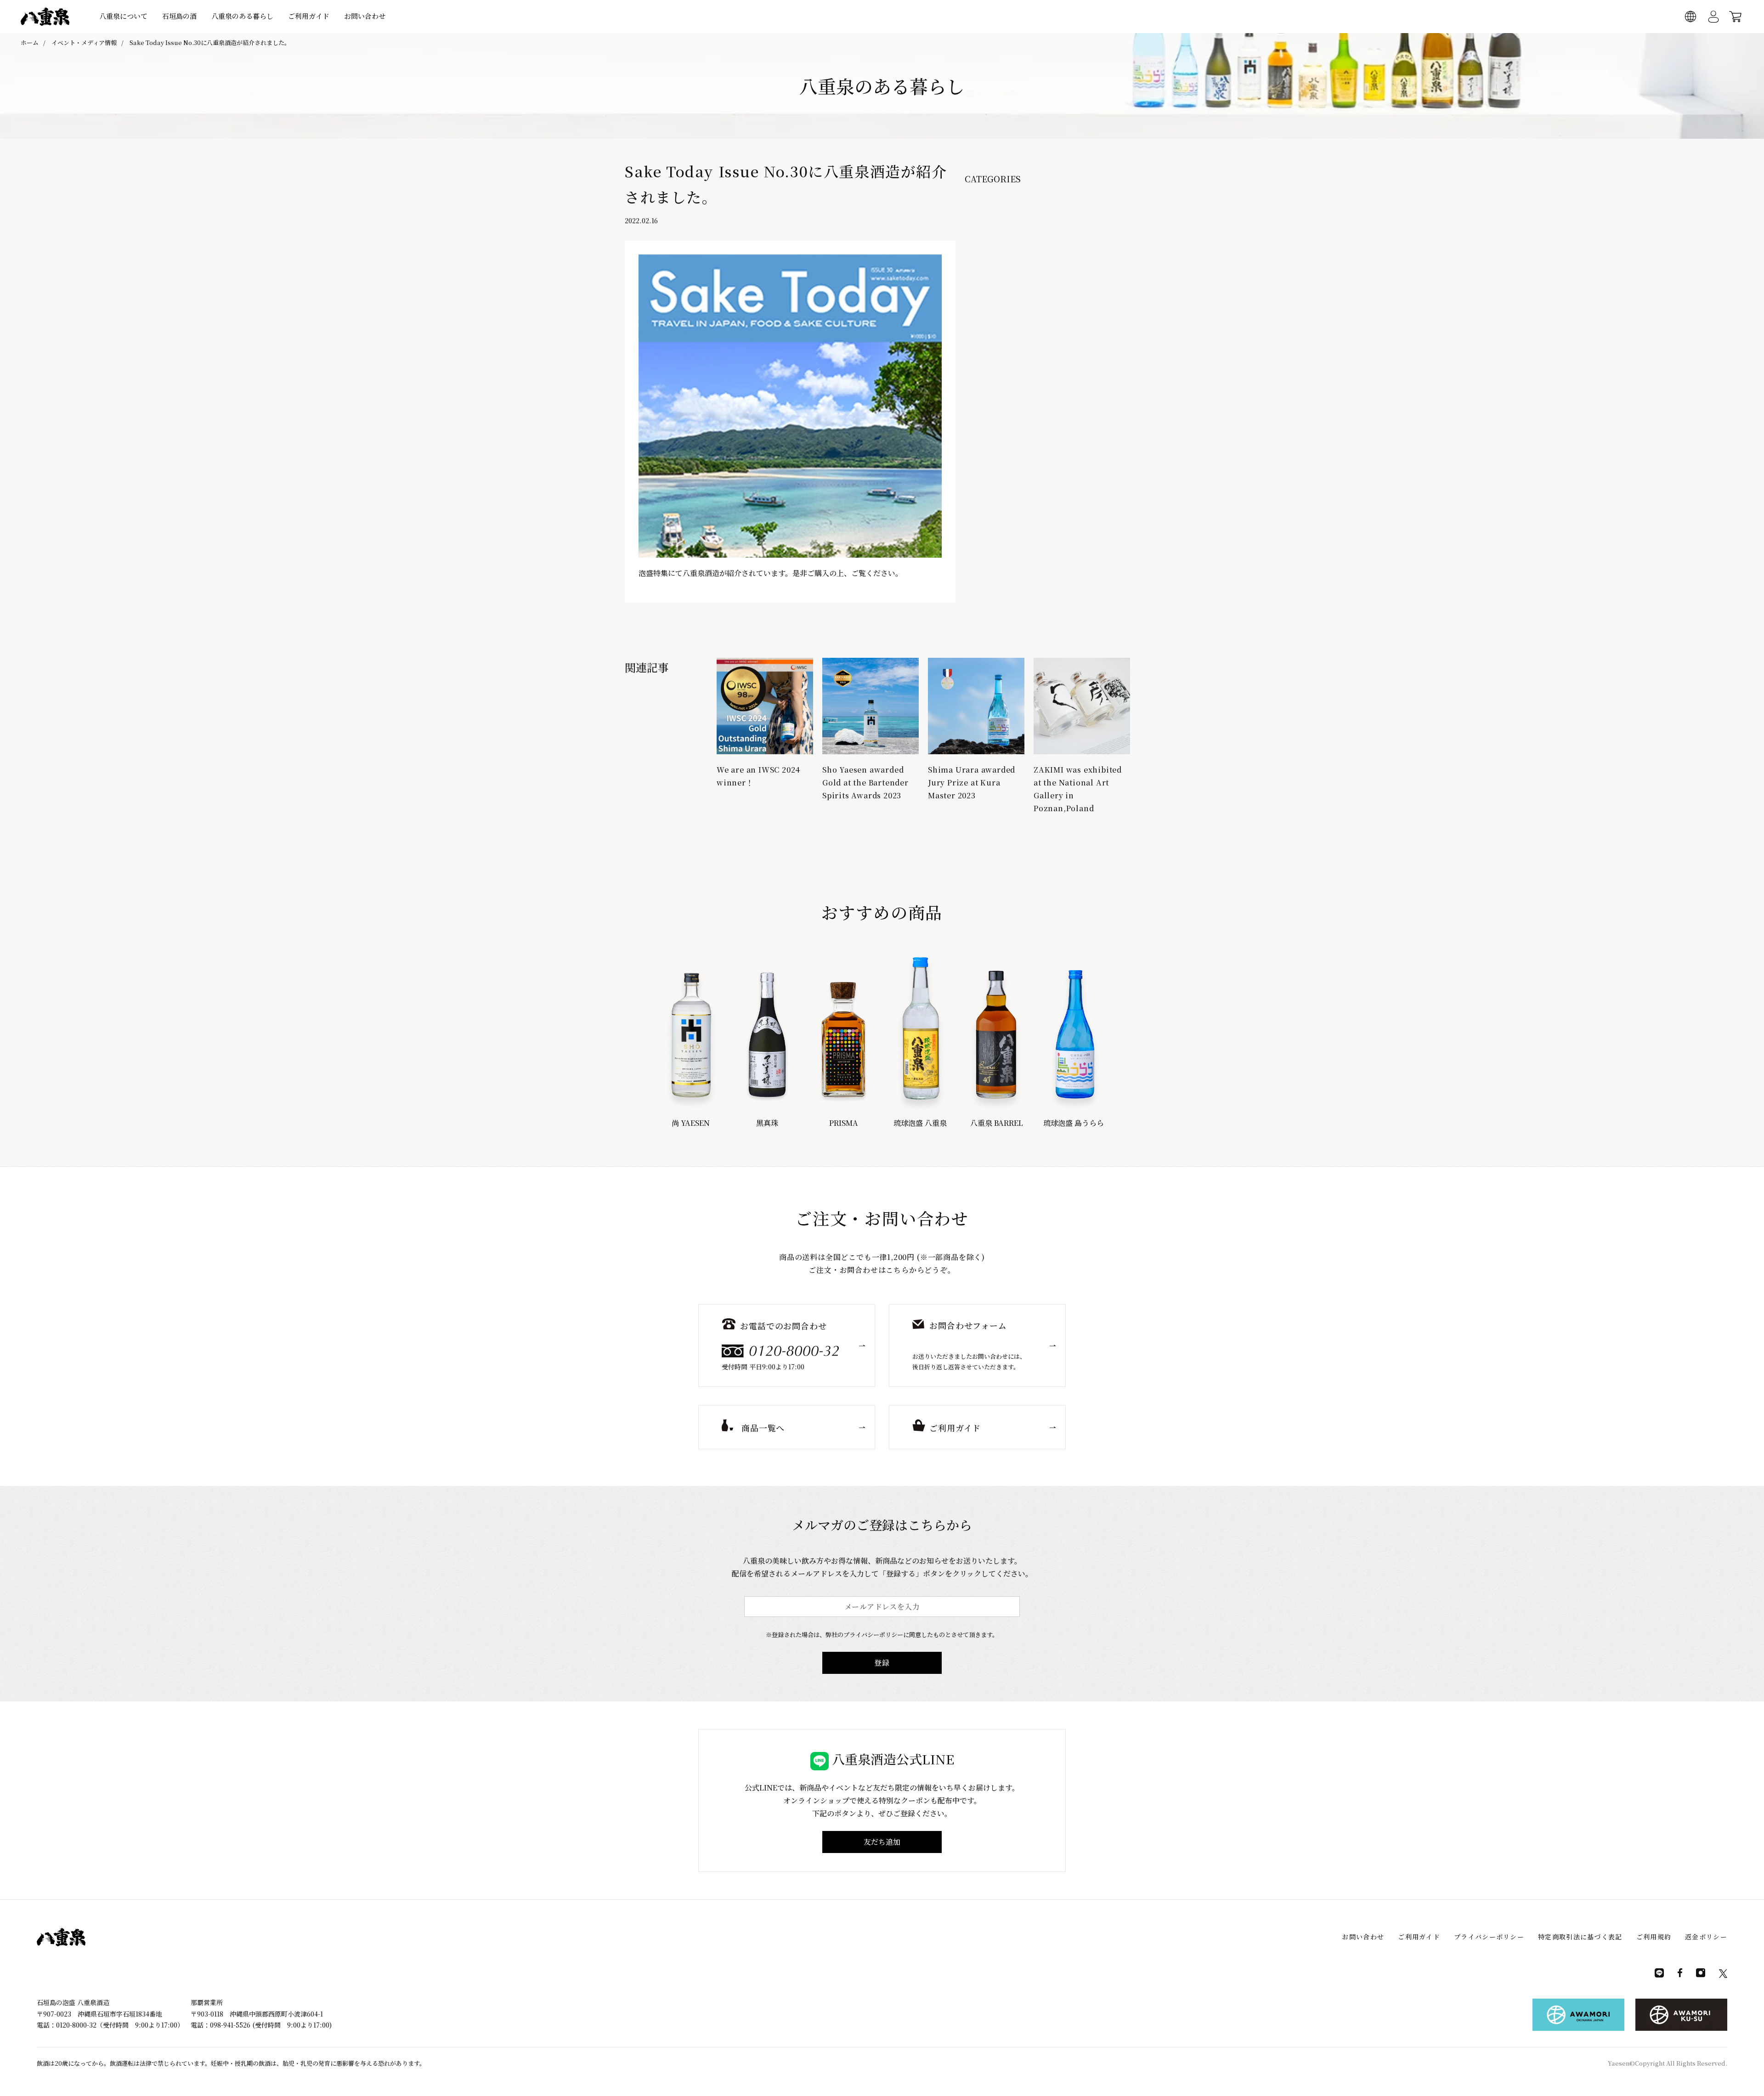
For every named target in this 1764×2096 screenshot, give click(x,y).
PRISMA (844, 1123)
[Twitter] (1723, 1976)
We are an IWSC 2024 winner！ (758, 776)
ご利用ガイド (309, 16)
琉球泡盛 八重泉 (920, 1123)
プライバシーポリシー (1489, 1937)
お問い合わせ (365, 16)
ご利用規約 (1654, 1937)
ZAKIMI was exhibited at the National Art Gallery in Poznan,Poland (1078, 789)
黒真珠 (767, 1123)
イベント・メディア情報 (84, 42)
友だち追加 (882, 1842)
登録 (882, 1663)
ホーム (30, 42)
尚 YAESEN (691, 1123)
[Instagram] (1701, 1975)
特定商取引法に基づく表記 (1580, 1937)
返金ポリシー (1706, 1937)
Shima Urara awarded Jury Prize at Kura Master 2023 (972, 782)
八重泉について (123, 16)
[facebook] (1680, 1975)
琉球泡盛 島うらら (1074, 1123)
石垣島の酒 (179, 16)
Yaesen (1619, 2063)
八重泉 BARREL (997, 1123)
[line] (1659, 1975)
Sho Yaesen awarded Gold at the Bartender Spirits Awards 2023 (865, 782)
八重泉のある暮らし (242, 16)
